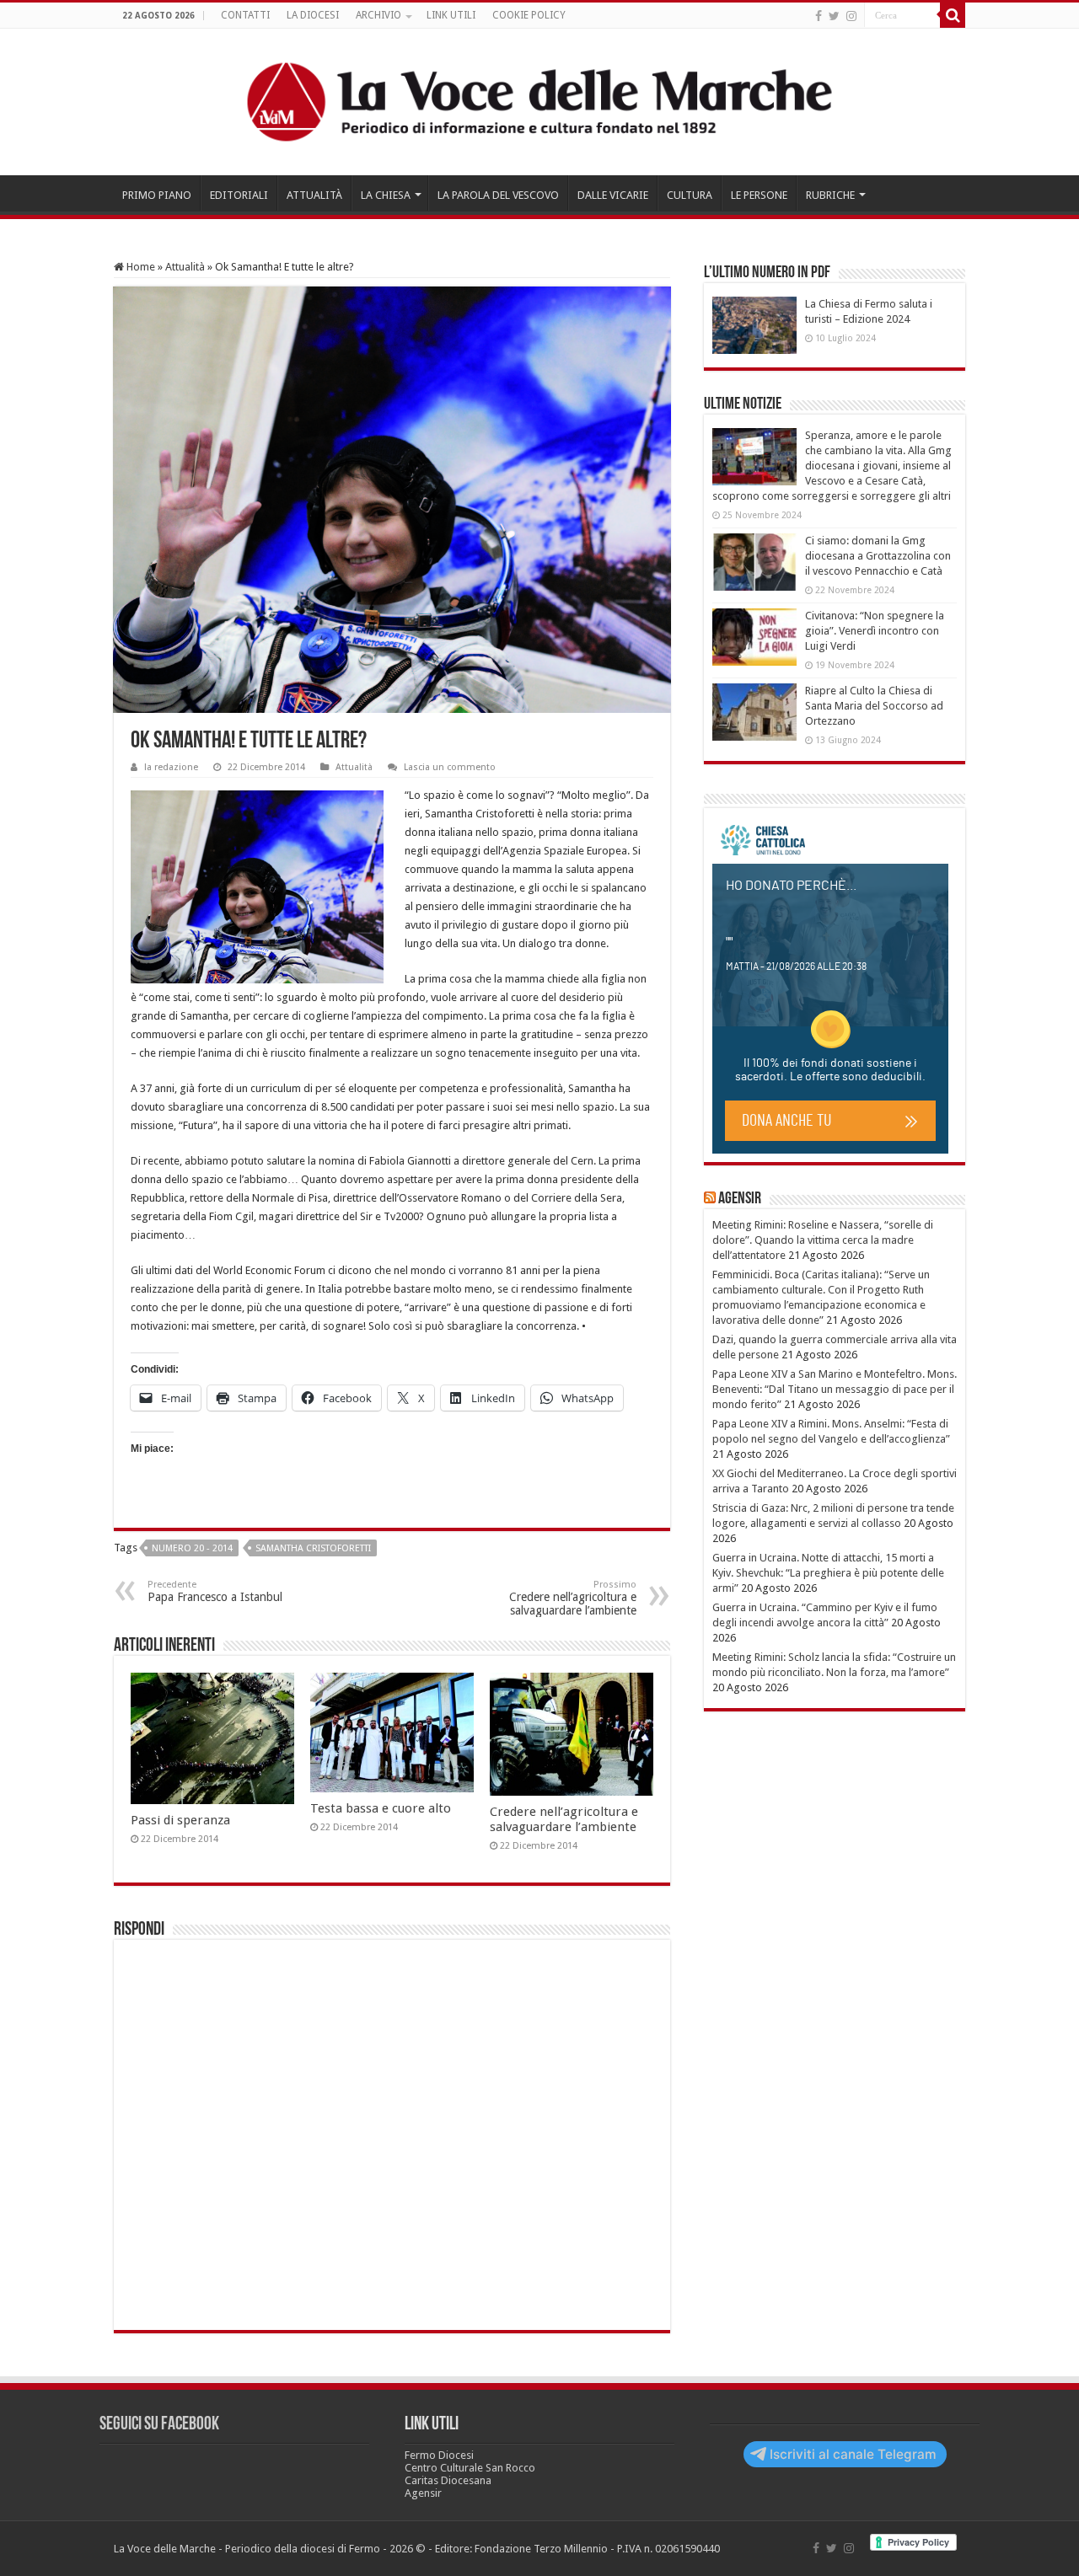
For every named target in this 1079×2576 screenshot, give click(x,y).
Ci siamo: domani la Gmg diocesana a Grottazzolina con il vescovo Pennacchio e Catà (878, 556)
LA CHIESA (386, 195)
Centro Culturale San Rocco (470, 2468)
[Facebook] (819, 16)
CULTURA (690, 195)
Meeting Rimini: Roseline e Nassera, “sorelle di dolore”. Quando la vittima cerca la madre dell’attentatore (823, 1240)
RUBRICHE (830, 195)
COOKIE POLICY (529, 15)
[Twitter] (834, 16)
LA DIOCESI (313, 15)
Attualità (185, 267)
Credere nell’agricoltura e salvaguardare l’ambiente (573, 1598)
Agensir (740, 1199)
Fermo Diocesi (439, 2455)
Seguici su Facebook (159, 2425)
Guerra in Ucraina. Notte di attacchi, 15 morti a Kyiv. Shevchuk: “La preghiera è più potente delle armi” (828, 1573)
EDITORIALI (239, 195)
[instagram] (851, 16)
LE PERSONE (759, 195)
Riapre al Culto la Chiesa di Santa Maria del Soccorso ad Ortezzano (874, 706)
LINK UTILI (451, 15)
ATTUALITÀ (314, 195)
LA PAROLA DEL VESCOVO (498, 195)
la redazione (171, 767)
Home (140, 267)
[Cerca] (953, 15)
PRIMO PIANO (157, 195)
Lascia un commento (450, 767)
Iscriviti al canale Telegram (853, 2454)
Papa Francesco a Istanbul (215, 1591)
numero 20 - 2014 (192, 1548)
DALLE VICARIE (613, 195)
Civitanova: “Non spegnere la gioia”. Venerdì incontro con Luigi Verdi (875, 631)
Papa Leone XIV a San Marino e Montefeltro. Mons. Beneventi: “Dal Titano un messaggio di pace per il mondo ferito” (835, 1389)
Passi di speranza (180, 1820)
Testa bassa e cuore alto (381, 1808)
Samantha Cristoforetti (313, 1548)
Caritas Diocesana (448, 2480)
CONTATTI (245, 15)
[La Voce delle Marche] (539, 102)
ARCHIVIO (378, 15)
